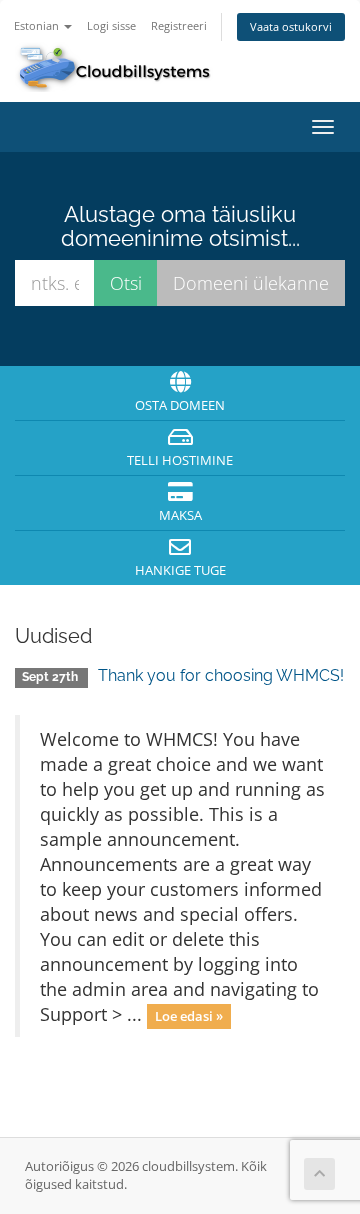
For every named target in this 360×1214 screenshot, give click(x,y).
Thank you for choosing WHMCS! (221, 675)
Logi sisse (111, 25)
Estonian (38, 25)
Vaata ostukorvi (291, 26)
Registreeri (179, 25)
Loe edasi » (189, 1016)
